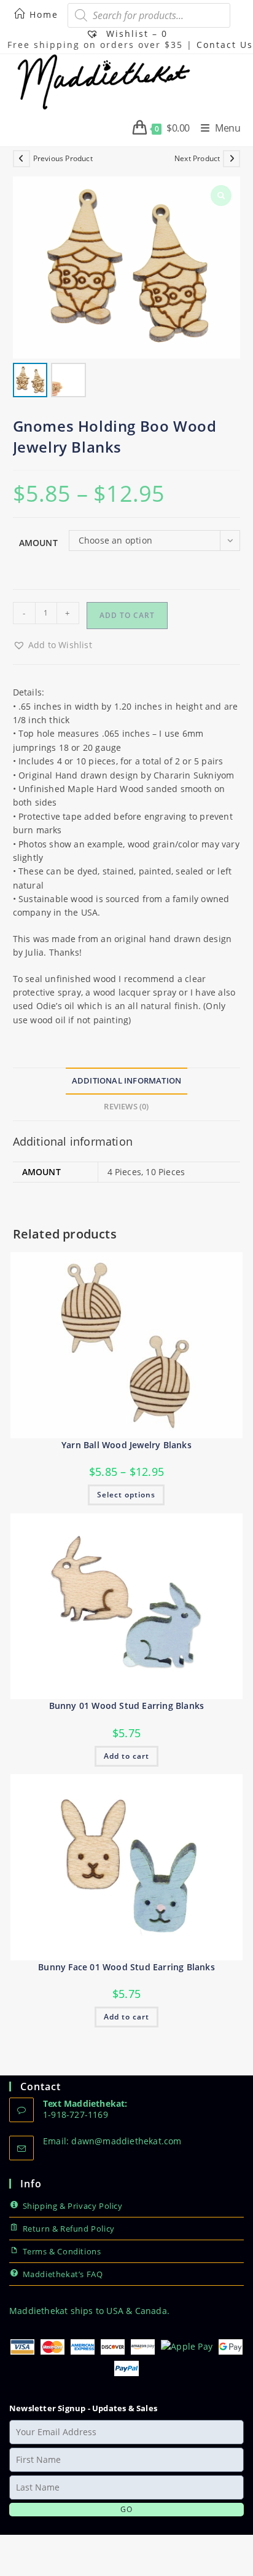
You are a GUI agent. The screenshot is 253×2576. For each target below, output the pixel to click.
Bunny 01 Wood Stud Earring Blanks (127, 1706)
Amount (38, 543)
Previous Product (63, 158)
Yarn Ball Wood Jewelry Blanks (126, 1445)
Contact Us (225, 45)
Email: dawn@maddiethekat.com (112, 2141)
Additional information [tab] (126, 1081)
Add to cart (127, 615)
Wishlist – (135, 34)
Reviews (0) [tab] (126, 1107)
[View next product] (232, 159)
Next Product (197, 158)
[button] (53, 645)
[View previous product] (21, 159)
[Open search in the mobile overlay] (149, 15)
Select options (126, 1495)
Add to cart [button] (126, 1756)
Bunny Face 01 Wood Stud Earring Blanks (126, 1967)
